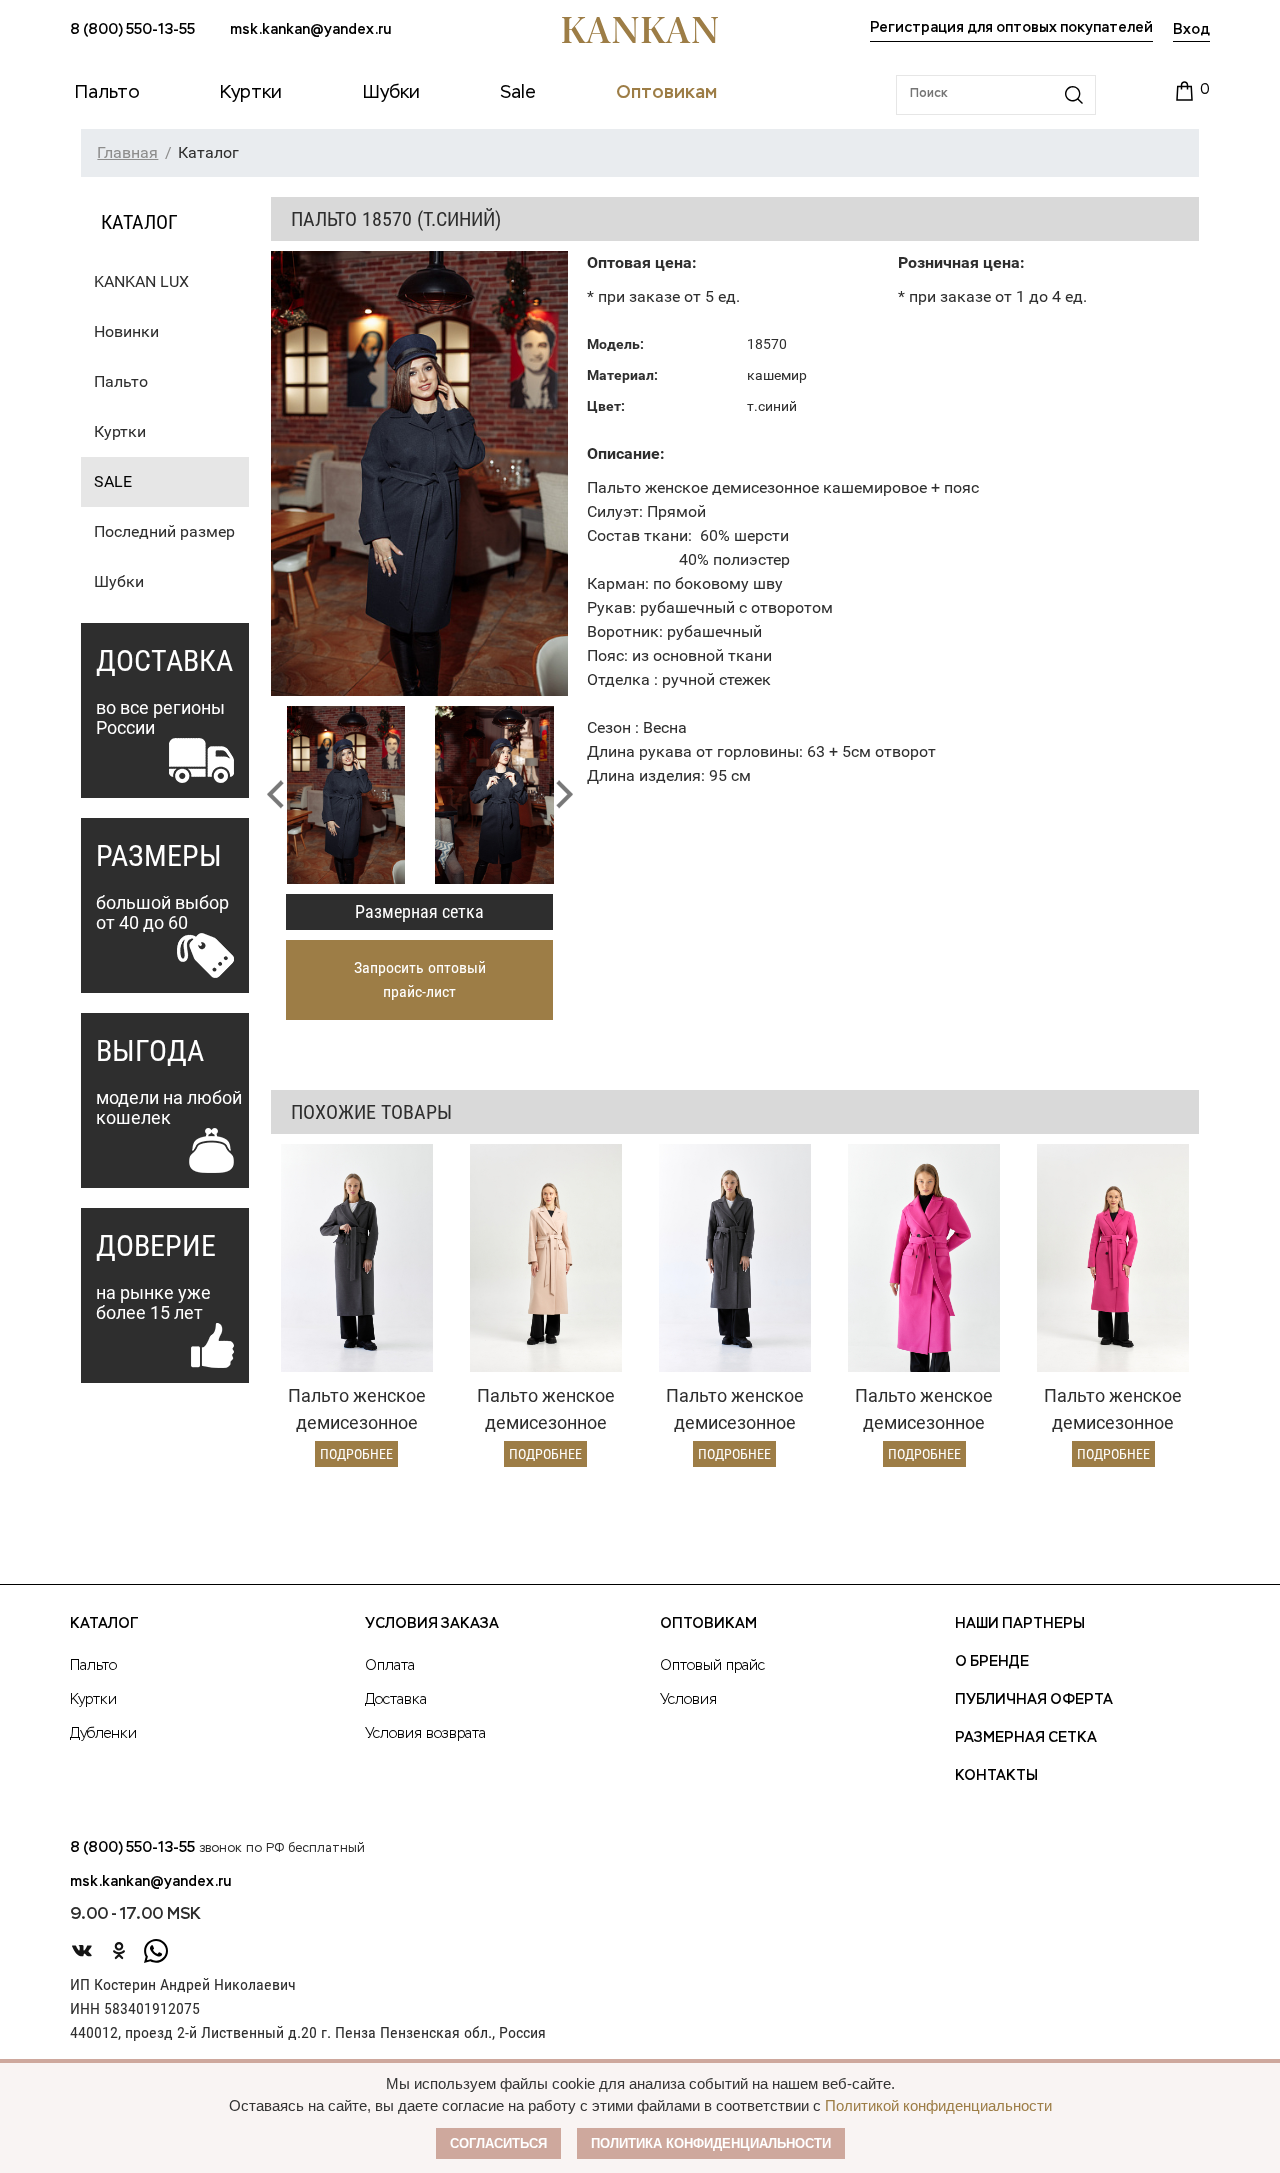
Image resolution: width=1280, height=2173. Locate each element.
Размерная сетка (419, 911)
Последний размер (164, 531)
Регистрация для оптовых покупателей (1011, 28)
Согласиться (498, 2143)
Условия (688, 1700)
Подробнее (356, 1454)
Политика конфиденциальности (711, 2143)
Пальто (121, 381)
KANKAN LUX (141, 281)
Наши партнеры (1020, 1624)
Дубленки (103, 1734)
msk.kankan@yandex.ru (310, 30)
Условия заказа (432, 1624)
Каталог (104, 1624)
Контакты (996, 1776)
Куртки (120, 431)
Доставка (396, 1700)
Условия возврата (425, 1734)
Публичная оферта (1034, 1700)
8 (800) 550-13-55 (132, 30)
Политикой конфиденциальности (938, 2105)
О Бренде (992, 1662)
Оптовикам (708, 1624)
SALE (113, 481)
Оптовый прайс (712, 1666)
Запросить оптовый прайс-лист (420, 979)
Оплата (390, 1666)
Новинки (126, 331)
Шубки (119, 581)
